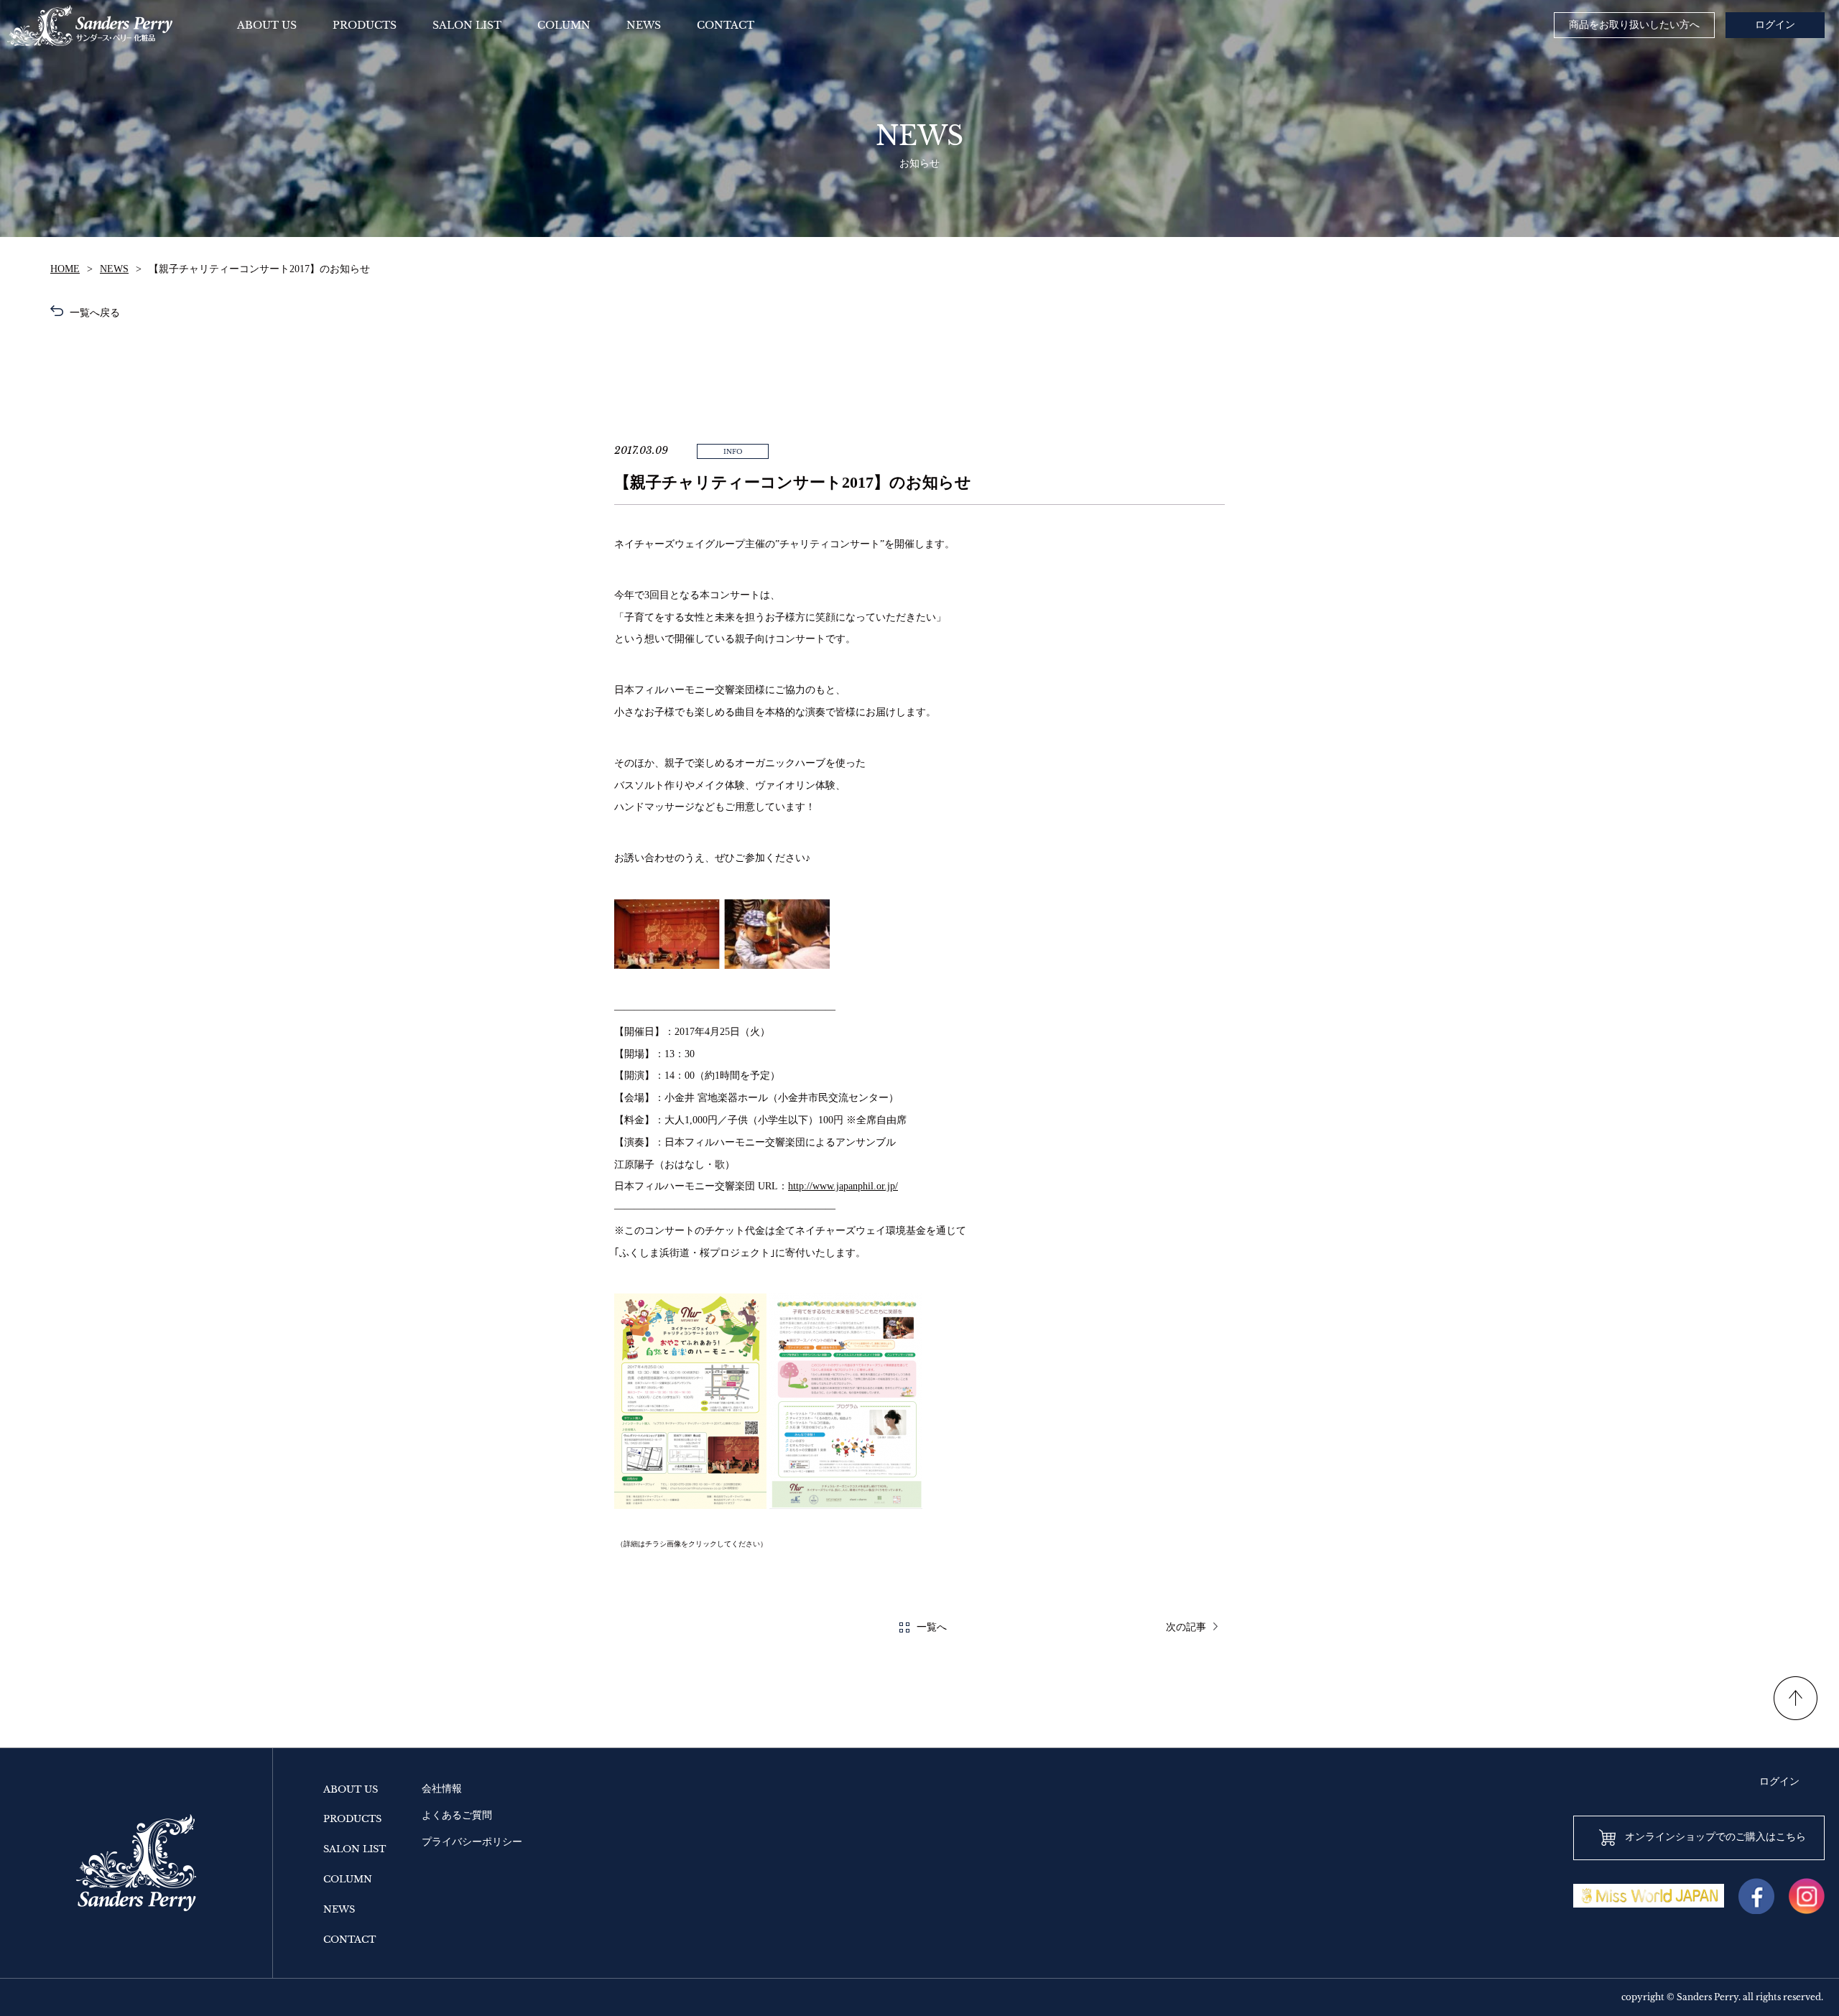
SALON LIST (355, 1849)
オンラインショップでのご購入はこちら (1715, 1837)
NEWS (114, 269)
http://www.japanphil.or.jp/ (843, 1186)
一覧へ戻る (93, 313)
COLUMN (348, 1879)
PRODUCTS (352, 1819)
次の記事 (1186, 1627)
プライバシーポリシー (472, 1842)
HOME (65, 269)
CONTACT (349, 1940)
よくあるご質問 (457, 1815)
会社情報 (442, 1789)
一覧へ (932, 1627)
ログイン (1775, 25)
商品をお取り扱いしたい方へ (1634, 25)
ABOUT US (351, 1789)
